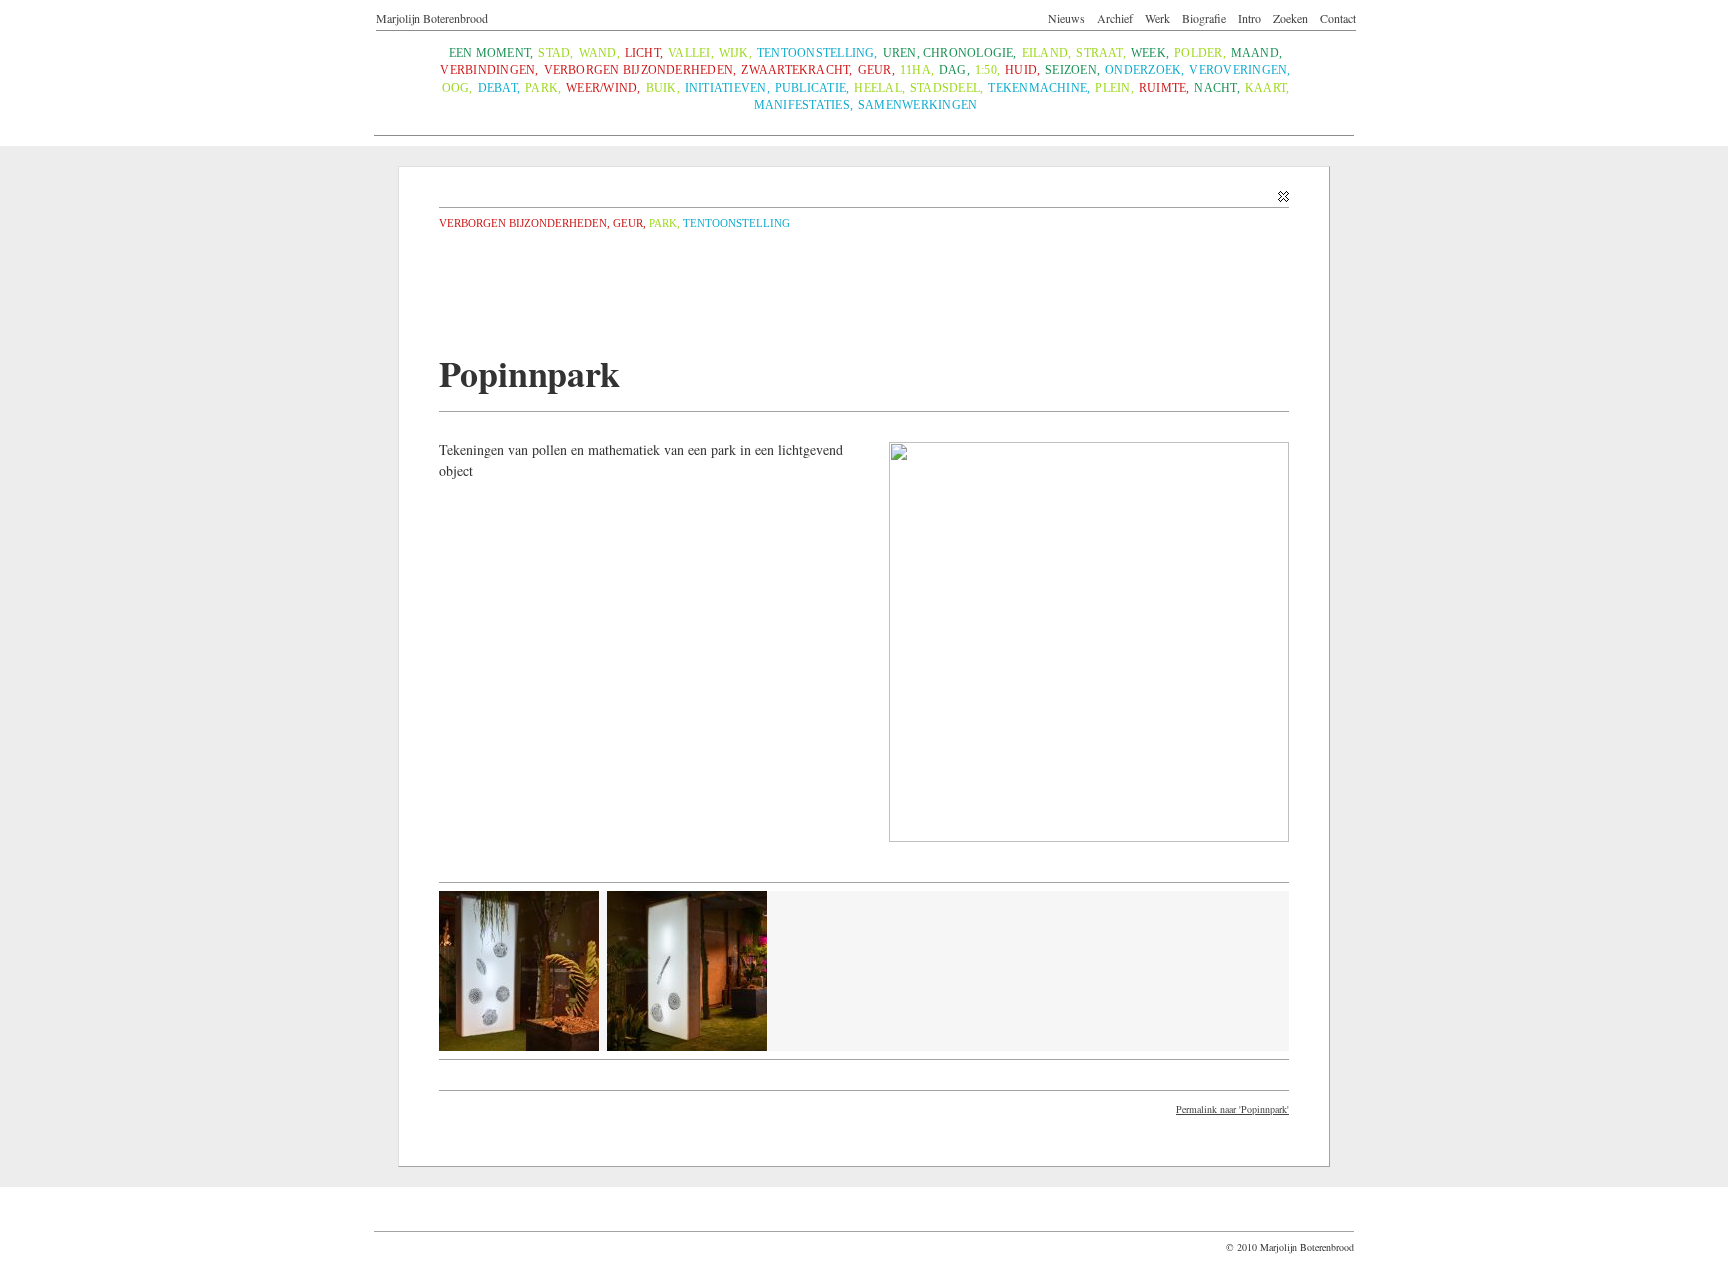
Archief (1115, 18)
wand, (599, 53)
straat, (1101, 53)
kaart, (1267, 88)
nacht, (1216, 88)
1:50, (987, 70)
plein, (1114, 88)
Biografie (1204, 18)
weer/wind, (603, 88)
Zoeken (1290, 18)
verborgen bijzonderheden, (640, 70)
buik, (663, 88)
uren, (901, 53)
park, (543, 88)
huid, (1022, 70)
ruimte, (1164, 88)
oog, (457, 88)
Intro (1249, 18)
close (864, 192)
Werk (1157, 18)
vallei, (691, 53)
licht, (644, 53)
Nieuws (1066, 18)
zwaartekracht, (796, 70)
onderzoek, (1144, 70)
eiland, (1047, 53)
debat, (499, 88)
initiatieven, (727, 88)
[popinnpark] (687, 1047)
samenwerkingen (917, 105)
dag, (954, 70)
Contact (1338, 18)
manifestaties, (803, 105)
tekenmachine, (1039, 88)
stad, (555, 53)
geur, (876, 70)
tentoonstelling (736, 223)
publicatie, (812, 88)
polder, (1200, 53)
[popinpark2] (519, 1047)
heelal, (879, 88)
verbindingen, (489, 70)
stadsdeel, (946, 88)
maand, (1256, 53)
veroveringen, (1239, 70)
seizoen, (1072, 70)
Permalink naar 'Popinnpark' (1232, 1109)
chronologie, (970, 53)
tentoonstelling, (817, 53)
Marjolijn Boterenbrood (432, 18)
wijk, (735, 53)
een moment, (491, 53)
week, (1150, 53)
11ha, (917, 70)
